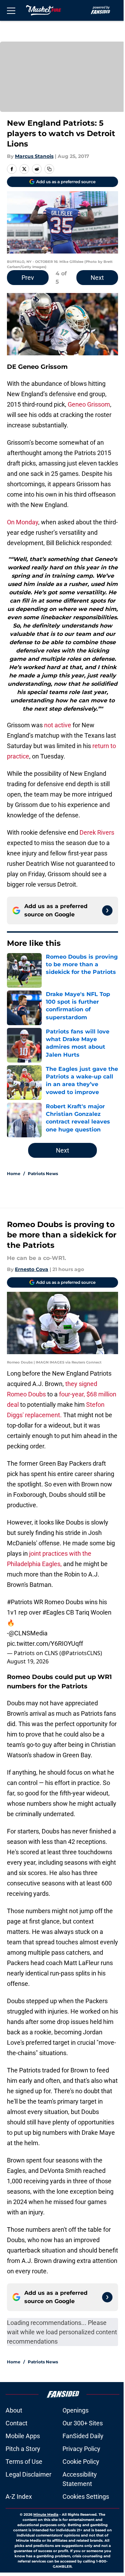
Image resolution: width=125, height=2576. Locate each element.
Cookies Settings (86, 2497)
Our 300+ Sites (83, 2423)
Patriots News (43, 1174)
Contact (16, 2423)
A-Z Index (19, 2497)
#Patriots (20, 1602)
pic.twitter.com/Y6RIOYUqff (45, 1644)
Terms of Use (24, 2462)
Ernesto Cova (32, 1269)
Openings (76, 2410)
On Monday (23, 522)
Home (14, 1174)
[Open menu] (11, 10)
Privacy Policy (81, 2449)
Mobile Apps (23, 2436)
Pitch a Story (23, 2449)
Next (97, 278)
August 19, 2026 (28, 1661)
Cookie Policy (81, 2462)
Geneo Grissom (89, 404)
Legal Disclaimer (28, 2474)
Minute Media (46, 2515)
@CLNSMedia (28, 1633)
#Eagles (53, 1612)
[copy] (49, 169)
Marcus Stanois (34, 156)
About (14, 2410)
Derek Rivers (97, 832)
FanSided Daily (83, 2436)
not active (58, 725)
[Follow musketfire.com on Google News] (107, 911)
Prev (28, 278)
